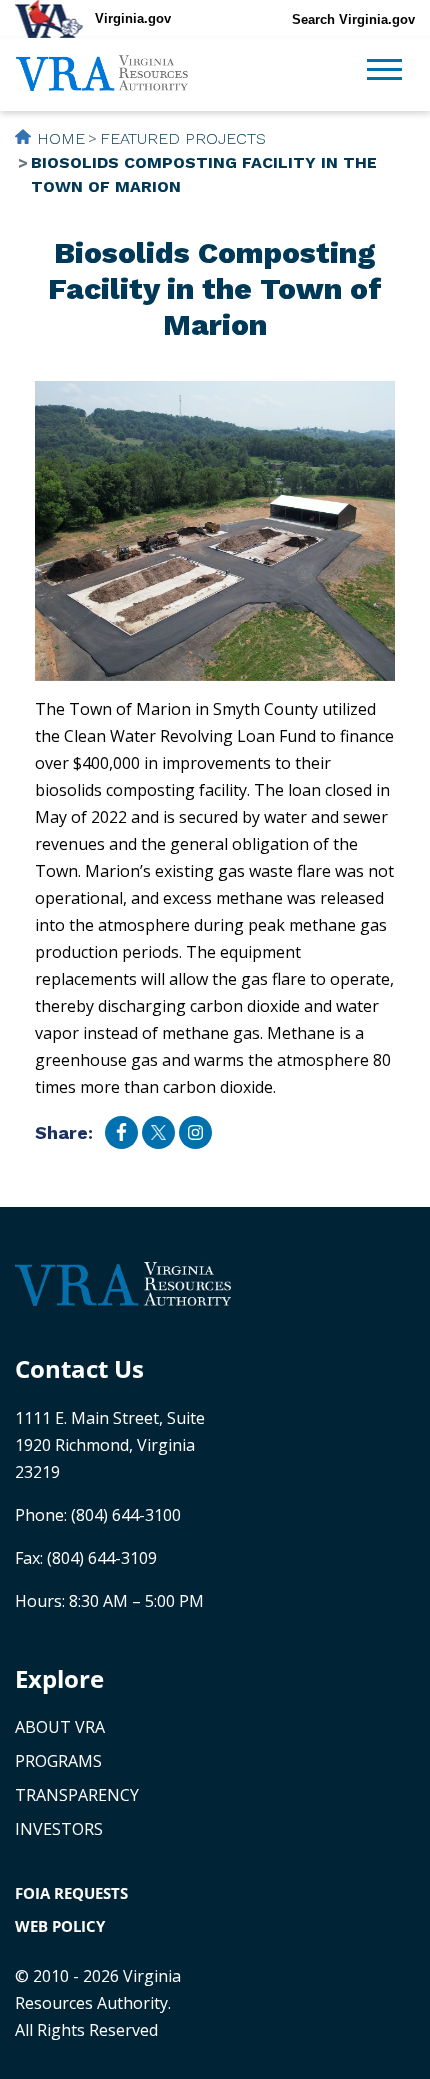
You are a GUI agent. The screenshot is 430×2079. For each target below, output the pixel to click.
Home (61, 138)
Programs (58, 1761)
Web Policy (60, 1926)
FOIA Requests (71, 1893)
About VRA (60, 1727)
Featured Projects (183, 138)
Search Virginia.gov (353, 19)
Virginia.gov (133, 18)
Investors (59, 1829)
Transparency (77, 1795)
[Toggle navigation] (384, 72)
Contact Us (79, 1368)
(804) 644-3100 (126, 1515)
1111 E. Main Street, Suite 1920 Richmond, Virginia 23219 (110, 1445)
